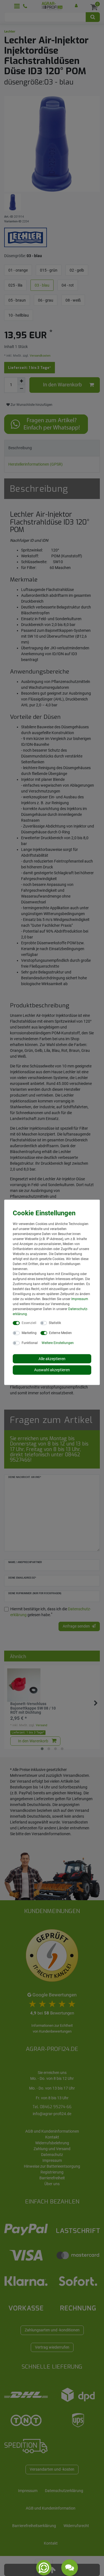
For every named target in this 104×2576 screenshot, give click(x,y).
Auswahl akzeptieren (52, 1370)
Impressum (80, 1299)
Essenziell (29, 1323)
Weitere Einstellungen (58, 1343)
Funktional (30, 1343)
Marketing (29, 1333)
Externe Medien (60, 1333)
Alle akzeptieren (52, 1358)
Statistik (55, 1323)
